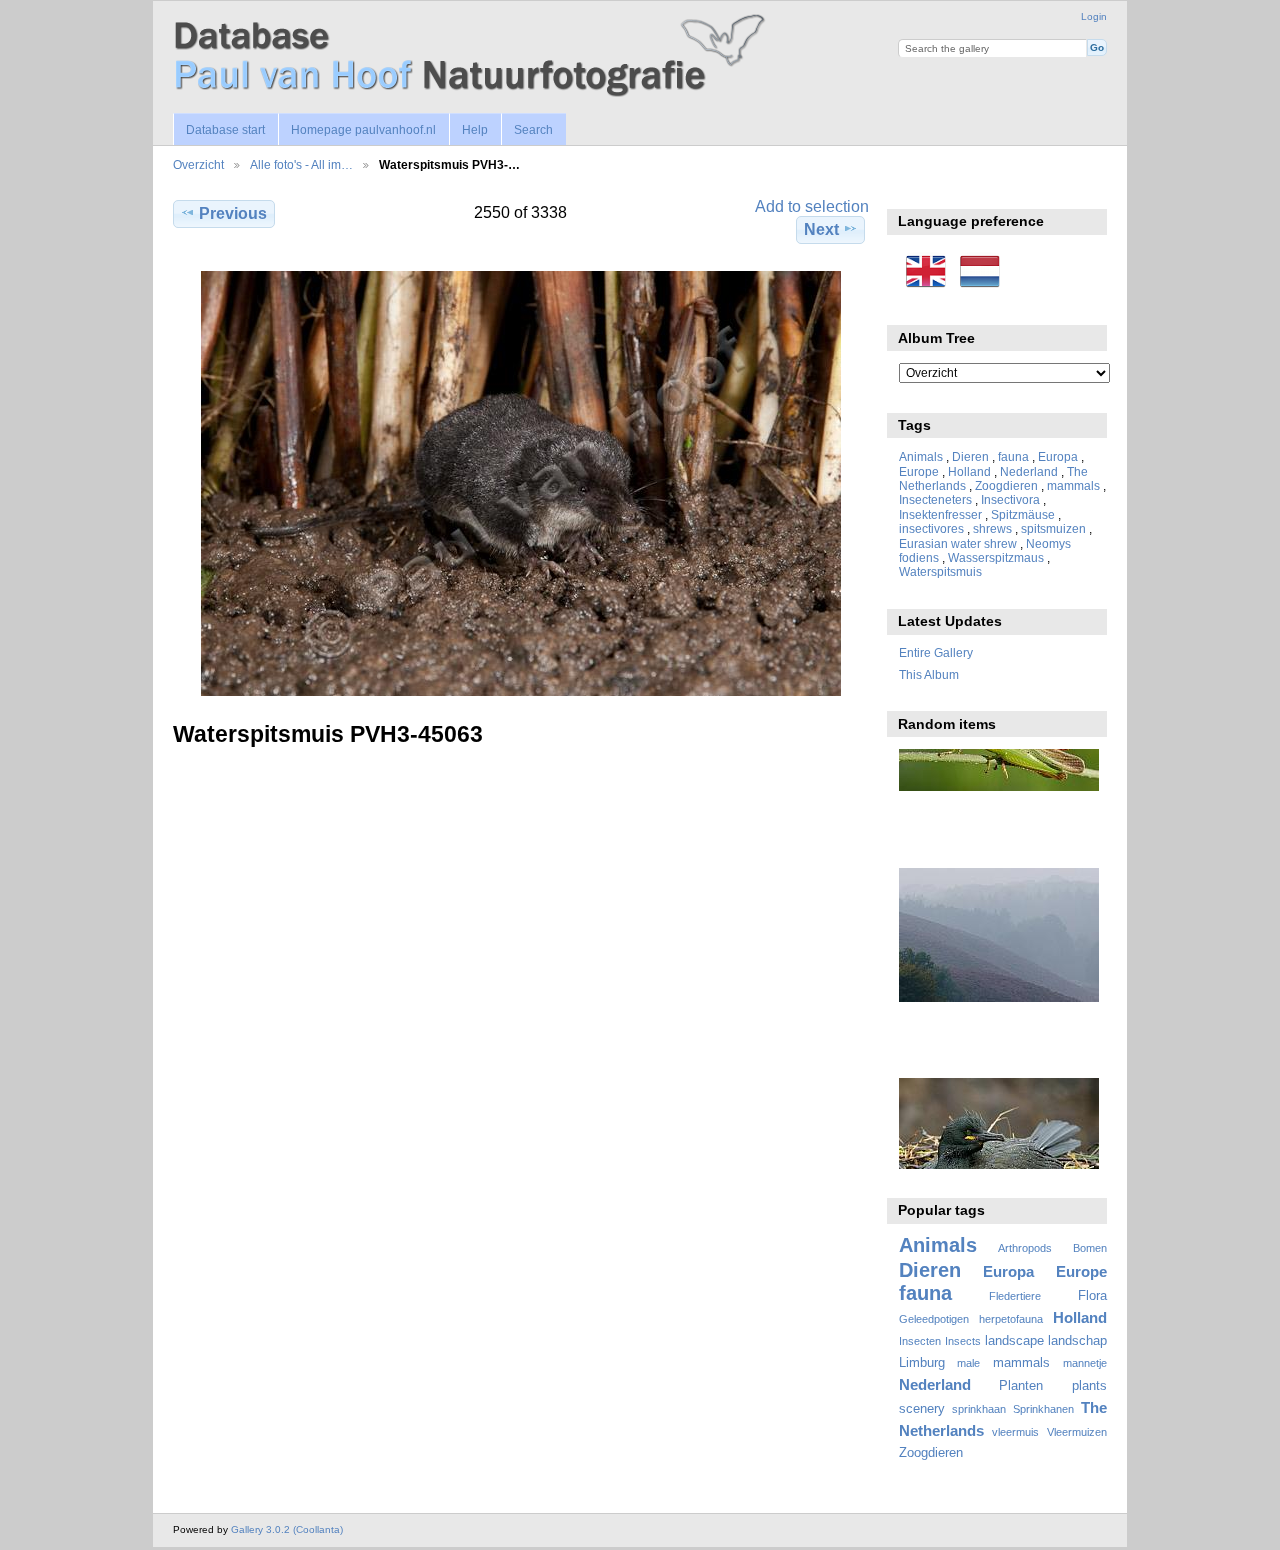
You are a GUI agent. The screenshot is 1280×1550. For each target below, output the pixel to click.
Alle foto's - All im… (301, 164)
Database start (225, 130)
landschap (1077, 1341)
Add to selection (812, 206)
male (968, 1363)
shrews (992, 528)
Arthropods (1025, 1248)
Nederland (1029, 471)
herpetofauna (1011, 1319)
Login (1094, 16)
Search (533, 130)
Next (821, 229)
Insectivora (1010, 499)
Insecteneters (935, 499)
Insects (963, 1341)
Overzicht (198, 164)
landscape (1014, 1341)
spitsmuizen (1053, 528)
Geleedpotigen (934, 1319)
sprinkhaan (979, 1409)
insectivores (931, 528)
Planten (1021, 1386)
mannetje (1085, 1363)
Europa (1058, 456)
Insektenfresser (940, 514)
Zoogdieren (1006, 485)
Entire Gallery (936, 652)
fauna (1013, 456)
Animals (921, 456)
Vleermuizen (1077, 1432)
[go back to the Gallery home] (473, 56)
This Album (929, 674)
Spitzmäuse (1023, 514)
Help (475, 130)
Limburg (922, 1363)
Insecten (920, 1341)
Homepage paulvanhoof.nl (363, 130)
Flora (1092, 1296)
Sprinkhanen (1043, 1409)
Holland (969, 471)
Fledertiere (1015, 1296)
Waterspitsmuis (940, 571)
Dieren (970, 456)
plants (1089, 1386)
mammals (1073, 485)
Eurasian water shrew (958, 543)
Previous (233, 213)
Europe (919, 471)
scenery (922, 1409)
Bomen (1090, 1248)
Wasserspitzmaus (996, 557)
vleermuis (1015, 1432)
